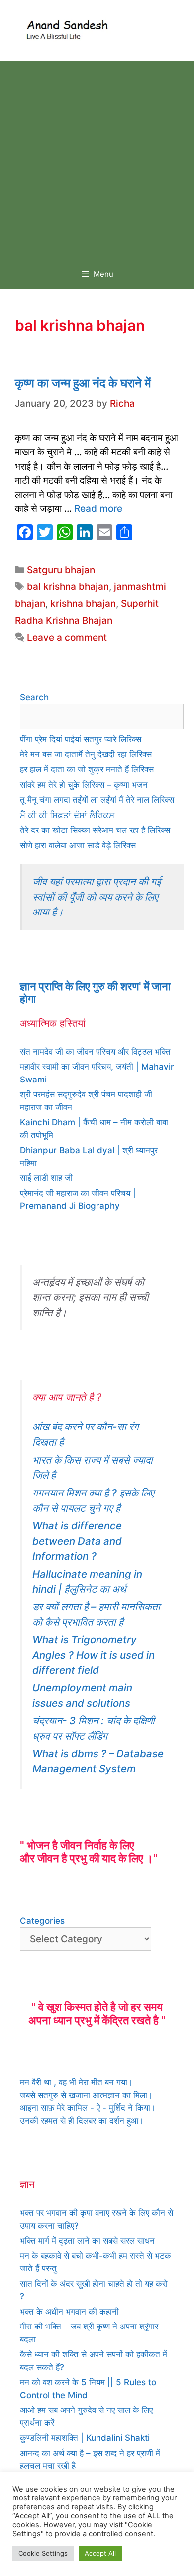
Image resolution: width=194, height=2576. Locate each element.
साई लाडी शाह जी (46, 1178)
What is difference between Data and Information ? (77, 1541)
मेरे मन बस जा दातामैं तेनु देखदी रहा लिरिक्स (86, 754)
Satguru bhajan (61, 570)
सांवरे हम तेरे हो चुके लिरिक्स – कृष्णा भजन (84, 785)
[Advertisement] (97, 158)
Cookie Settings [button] (43, 2553)
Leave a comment (67, 637)
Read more (98, 509)
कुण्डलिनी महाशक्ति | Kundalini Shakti (85, 2438)
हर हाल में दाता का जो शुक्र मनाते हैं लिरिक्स (87, 769)
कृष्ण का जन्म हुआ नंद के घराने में (83, 383)
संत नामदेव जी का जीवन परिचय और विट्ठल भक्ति (95, 1052)
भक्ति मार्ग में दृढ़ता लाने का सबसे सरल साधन (87, 2241)
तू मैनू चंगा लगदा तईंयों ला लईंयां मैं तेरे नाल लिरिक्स (97, 800)
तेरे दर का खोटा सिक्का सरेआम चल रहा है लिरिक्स (95, 830)
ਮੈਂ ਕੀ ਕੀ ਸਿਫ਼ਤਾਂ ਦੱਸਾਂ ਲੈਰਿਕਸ (67, 815)
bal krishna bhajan (68, 587)
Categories (42, 1921)
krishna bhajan (83, 604)
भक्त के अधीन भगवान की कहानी (69, 2312)
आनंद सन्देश (141, 28)
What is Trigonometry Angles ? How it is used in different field (94, 1655)
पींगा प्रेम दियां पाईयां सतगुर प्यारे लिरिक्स (81, 739)
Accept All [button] (100, 2553)
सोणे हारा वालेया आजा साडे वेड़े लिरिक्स (78, 845)
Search (34, 697)
